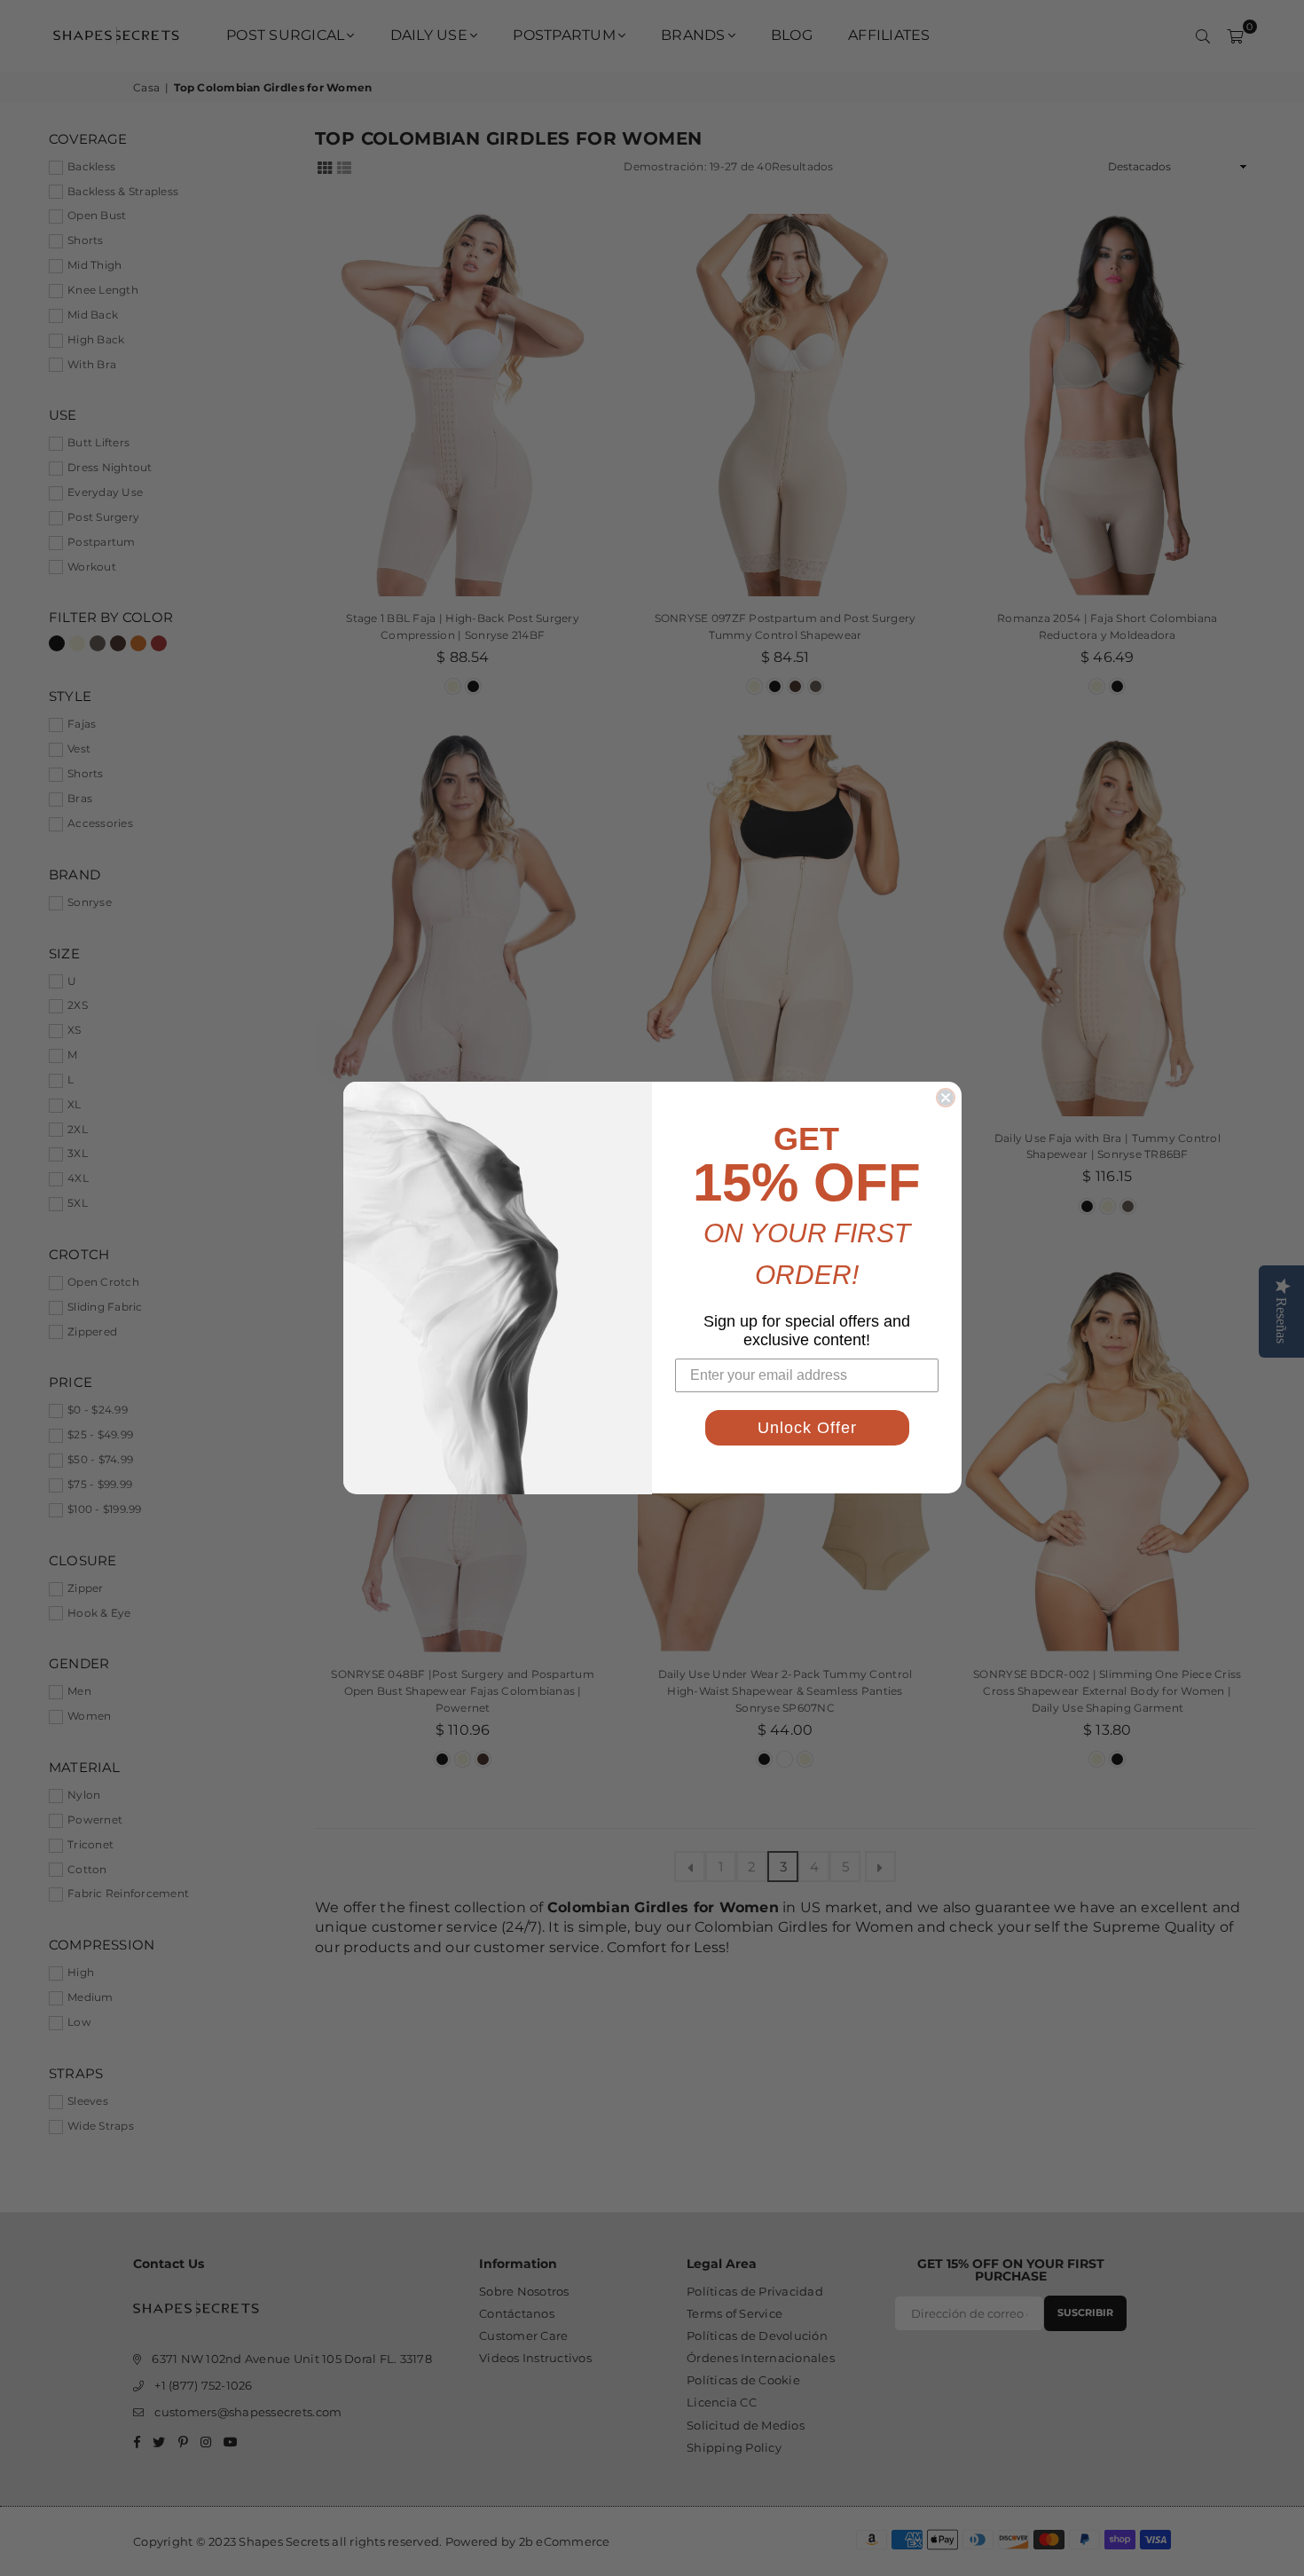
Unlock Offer (807, 1429)
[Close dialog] (946, 1098)
